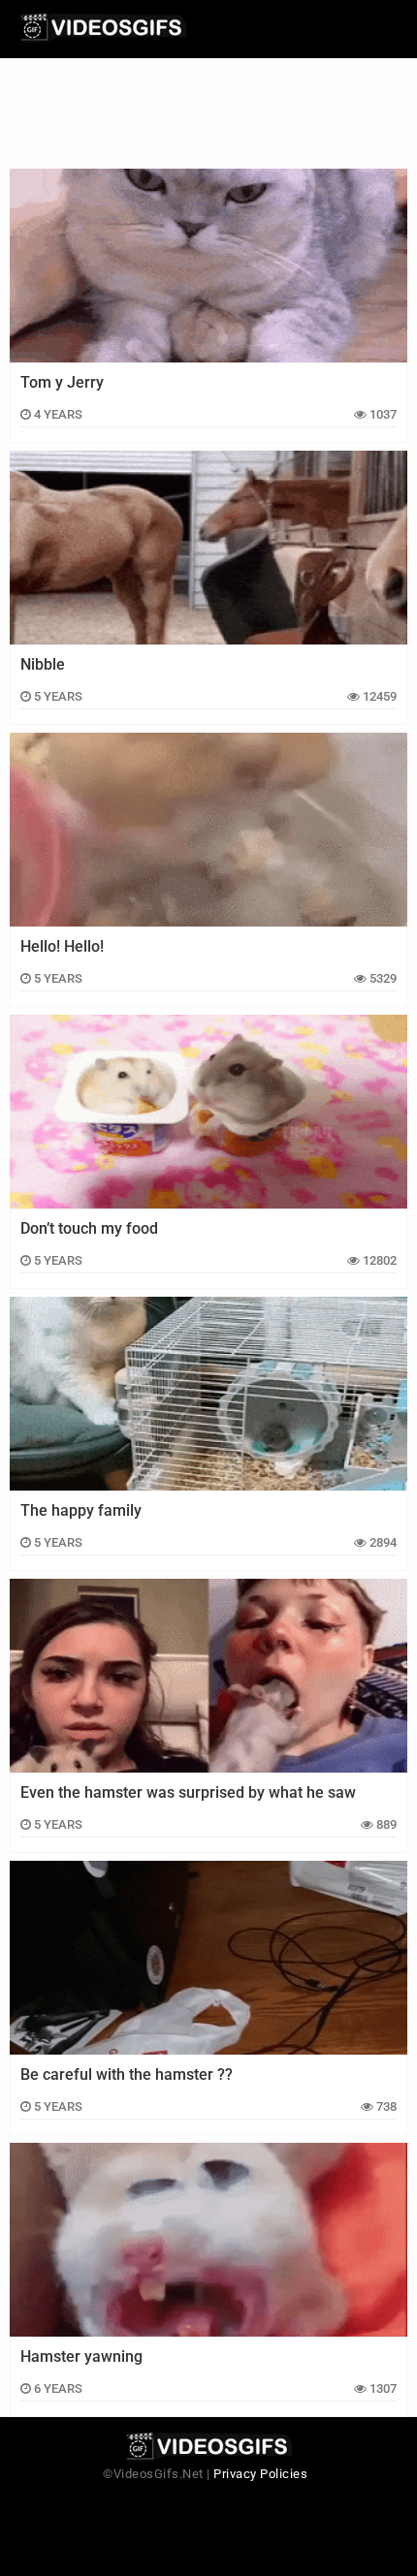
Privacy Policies (260, 2474)
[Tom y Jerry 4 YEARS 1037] (208, 266)
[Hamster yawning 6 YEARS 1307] (208, 2240)
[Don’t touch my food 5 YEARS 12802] (208, 1112)
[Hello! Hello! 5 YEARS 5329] (208, 830)
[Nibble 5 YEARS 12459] (208, 548)
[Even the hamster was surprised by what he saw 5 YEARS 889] (208, 1676)
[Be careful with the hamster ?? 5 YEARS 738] (208, 1958)
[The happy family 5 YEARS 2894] (208, 1394)
